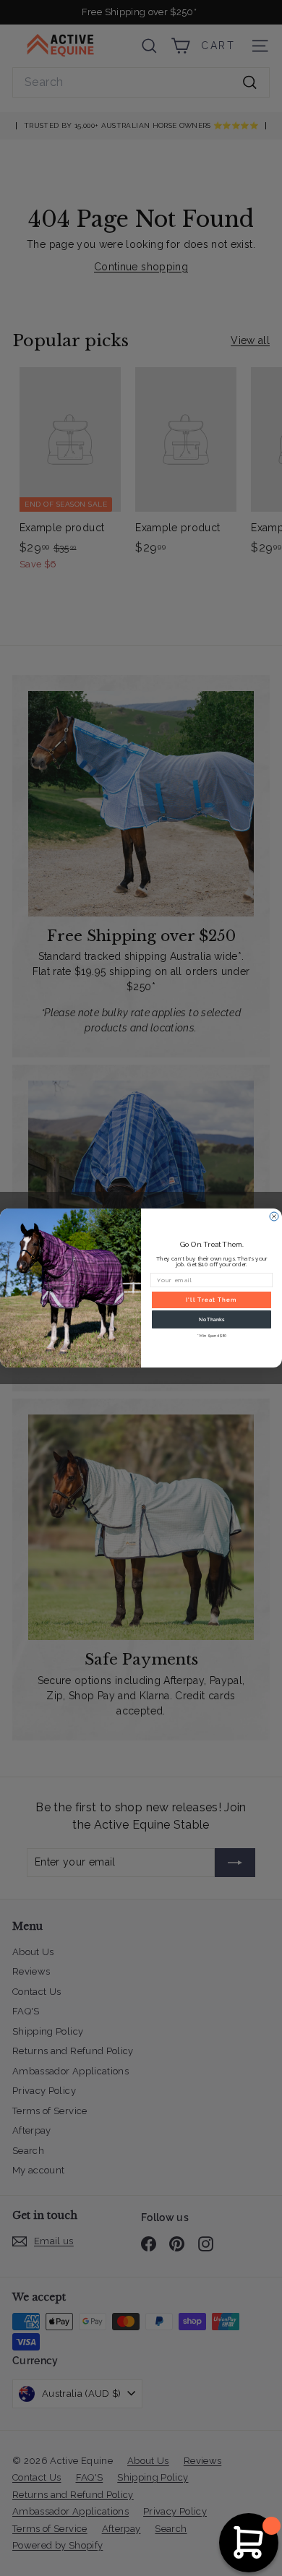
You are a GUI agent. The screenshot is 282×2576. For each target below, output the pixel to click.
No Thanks (211, 1320)
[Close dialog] (274, 1216)
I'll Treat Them (211, 1300)
